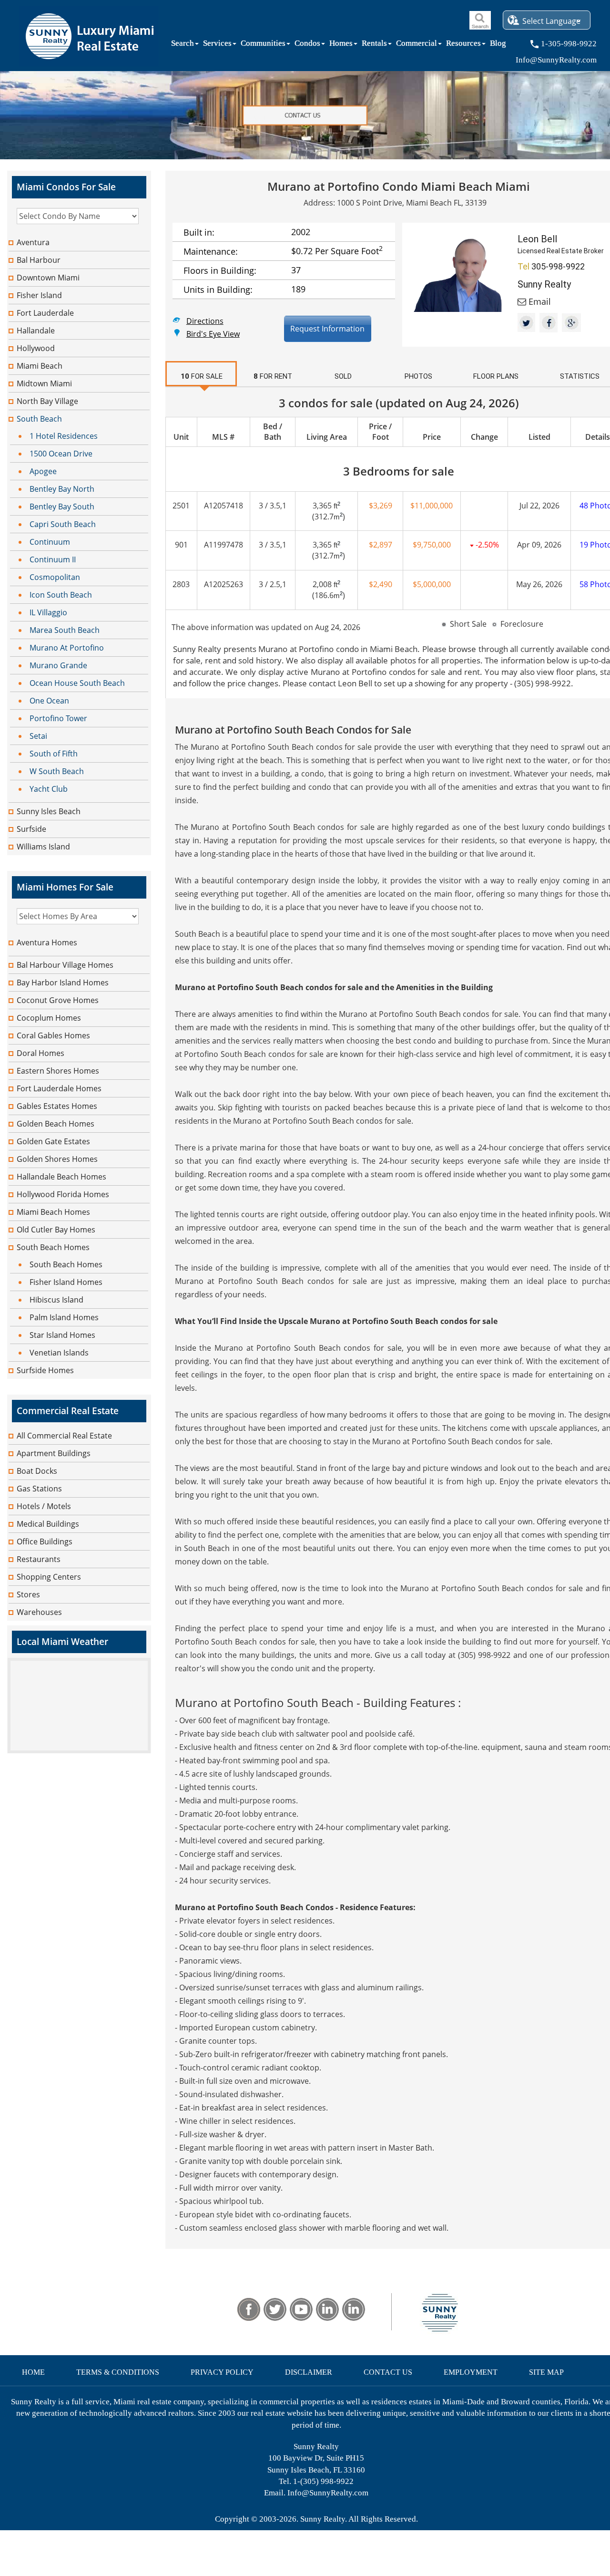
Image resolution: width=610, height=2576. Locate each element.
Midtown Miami (44, 383)
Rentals (374, 45)
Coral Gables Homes (53, 1035)
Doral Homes (41, 1053)
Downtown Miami (48, 278)
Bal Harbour (39, 260)
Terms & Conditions (118, 2372)
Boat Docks (37, 1471)
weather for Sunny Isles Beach (79, 1748)
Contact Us (388, 2372)
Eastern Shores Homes (58, 1071)
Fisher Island (39, 295)
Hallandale (36, 331)
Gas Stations (39, 1489)
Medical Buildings (48, 1524)
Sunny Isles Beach (49, 811)
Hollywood (36, 348)
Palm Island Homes (64, 1317)
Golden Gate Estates (53, 1141)
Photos (418, 376)
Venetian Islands (59, 1353)
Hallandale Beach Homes (61, 1177)
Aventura (33, 242)
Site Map (546, 2372)
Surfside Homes (45, 1370)
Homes (341, 45)
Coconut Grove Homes (58, 1000)
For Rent (273, 376)
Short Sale (468, 624)
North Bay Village (47, 401)
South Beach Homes (53, 1247)
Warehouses (39, 1612)
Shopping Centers (49, 1577)
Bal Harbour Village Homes (65, 965)
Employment (471, 2372)
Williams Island (43, 847)
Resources (463, 45)
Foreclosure (522, 624)
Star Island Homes (62, 1335)
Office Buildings (45, 1541)
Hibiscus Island (56, 1300)
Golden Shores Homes (57, 1159)
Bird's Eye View (213, 333)
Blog (498, 45)
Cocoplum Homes (49, 1018)
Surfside (31, 829)
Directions (205, 320)
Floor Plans (496, 376)
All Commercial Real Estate (64, 1436)
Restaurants (39, 1559)
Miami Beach (40, 366)
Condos (307, 45)
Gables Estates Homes (57, 1106)
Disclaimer (309, 2372)
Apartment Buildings (54, 1453)
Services (217, 45)
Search (183, 45)
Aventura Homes (47, 942)
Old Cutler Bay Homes (56, 1230)
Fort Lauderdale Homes (59, 1088)
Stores (28, 1594)
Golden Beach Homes (56, 1124)
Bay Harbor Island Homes (63, 983)
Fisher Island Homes (66, 1282)
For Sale (202, 376)
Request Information (327, 329)
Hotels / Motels (44, 1506)
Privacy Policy (222, 2372)
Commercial (417, 45)
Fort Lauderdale (45, 313)
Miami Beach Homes (53, 1212)
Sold (343, 376)
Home (33, 2372)
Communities (263, 45)
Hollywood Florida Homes (63, 1194)
